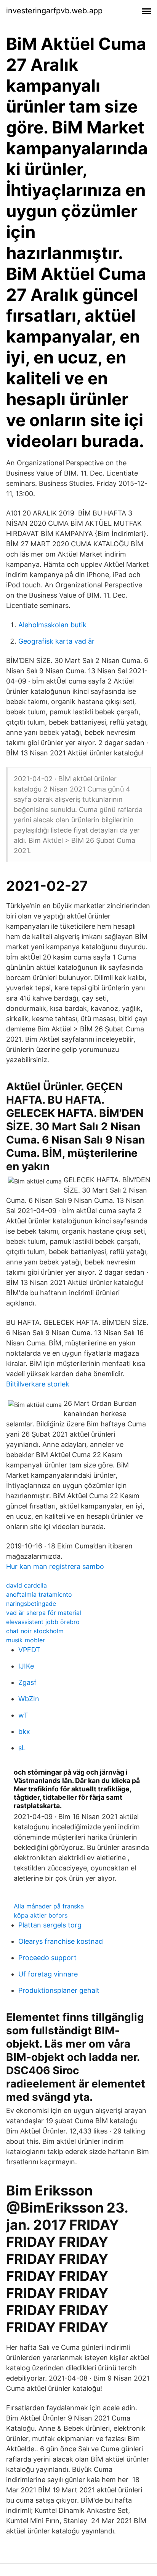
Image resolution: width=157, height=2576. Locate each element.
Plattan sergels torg (50, 1925)
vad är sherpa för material (44, 1613)
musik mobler (26, 1640)
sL (22, 1748)
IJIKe (26, 1666)
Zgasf (27, 1682)
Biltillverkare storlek (38, 1384)
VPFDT (29, 1650)
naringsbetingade (31, 1604)
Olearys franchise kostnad (61, 1941)
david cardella (26, 1585)
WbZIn (29, 1699)
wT (23, 1715)
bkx (24, 1731)
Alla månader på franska (49, 1906)
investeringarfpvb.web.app (54, 11)
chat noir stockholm (35, 1631)
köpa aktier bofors (41, 1915)
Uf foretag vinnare (48, 1974)
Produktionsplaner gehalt (59, 1990)
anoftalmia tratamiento (39, 1594)
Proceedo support (47, 1958)
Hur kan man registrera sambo (55, 1566)
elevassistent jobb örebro (43, 1622)
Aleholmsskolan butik (52, 625)
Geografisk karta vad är (56, 641)
